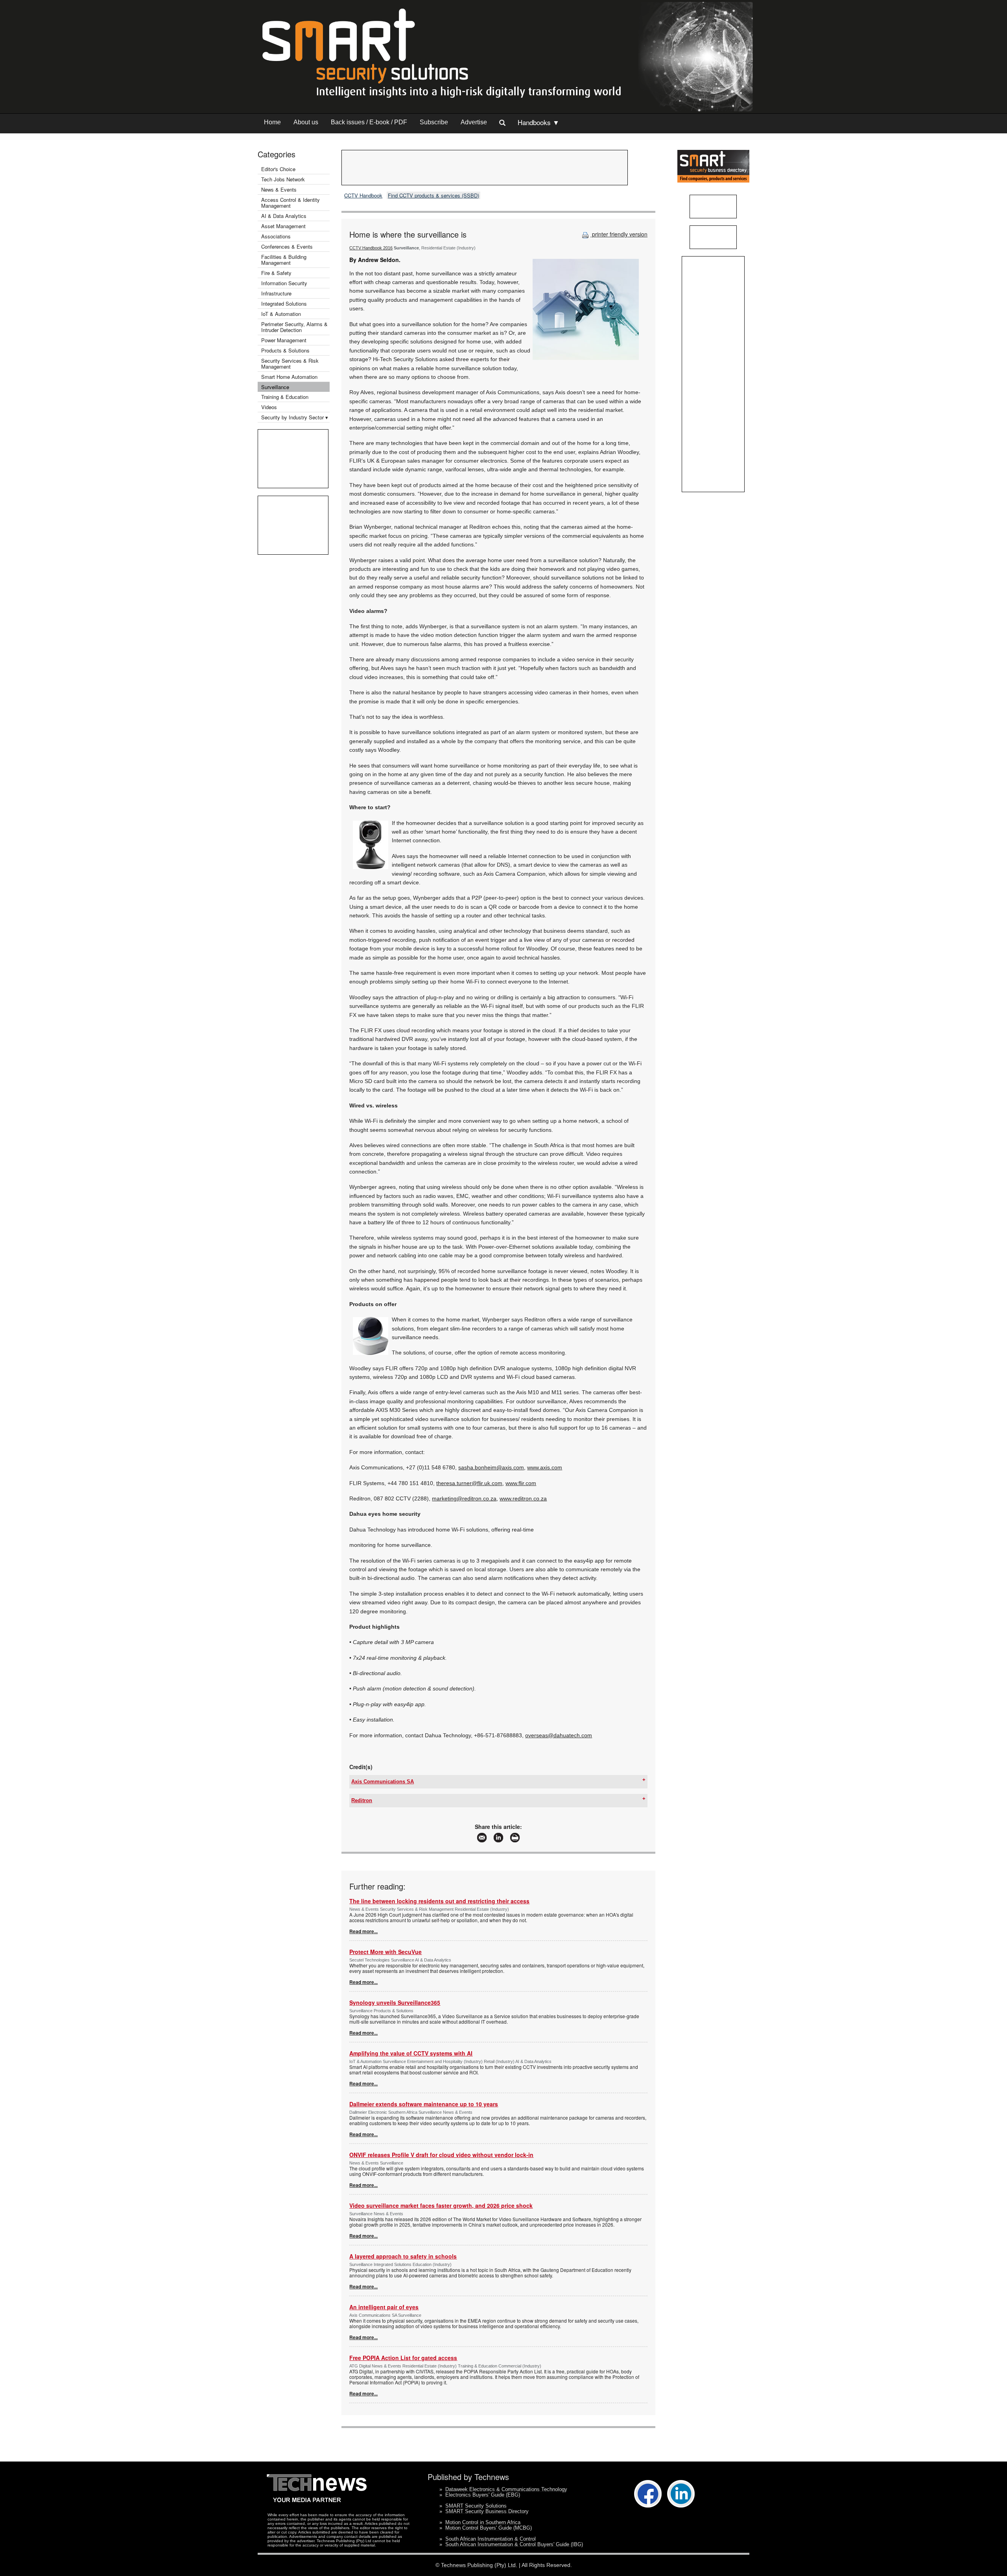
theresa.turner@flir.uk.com (469, 1483)
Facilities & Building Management (284, 260)
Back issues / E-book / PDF (369, 122)
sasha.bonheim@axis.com (491, 1467)
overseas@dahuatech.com (559, 1735)
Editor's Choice (278, 169)
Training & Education (285, 397)
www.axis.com (545, 1467)
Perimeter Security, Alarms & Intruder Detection (294, 327)
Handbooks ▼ (539, 122)
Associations (276, 236)
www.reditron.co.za (523, 1498)
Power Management (284, 340)
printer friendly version (619, 234)
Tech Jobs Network (283, 179)
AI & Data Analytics (284, 216)
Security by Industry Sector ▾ (295, 417)
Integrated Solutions (284, 304)
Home (272, 122)
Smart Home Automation (290, 377)
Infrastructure (276, 293)
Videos (269, 407)
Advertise (474, 122)
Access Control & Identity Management (290, 203)
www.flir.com (521, 1483)
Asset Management (283, 226)
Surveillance (275, 387)
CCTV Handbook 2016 (371, 248)
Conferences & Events (287, 246)
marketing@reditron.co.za (464, 1498)
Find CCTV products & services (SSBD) (433, 195)
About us (306, 122)
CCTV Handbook (363, 195)
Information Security (284, 283)
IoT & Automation (281, 314)
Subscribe (434, 122)
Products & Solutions (285, 350)
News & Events (279, 189)
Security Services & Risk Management (290, 364)
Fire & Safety (276, 273)
